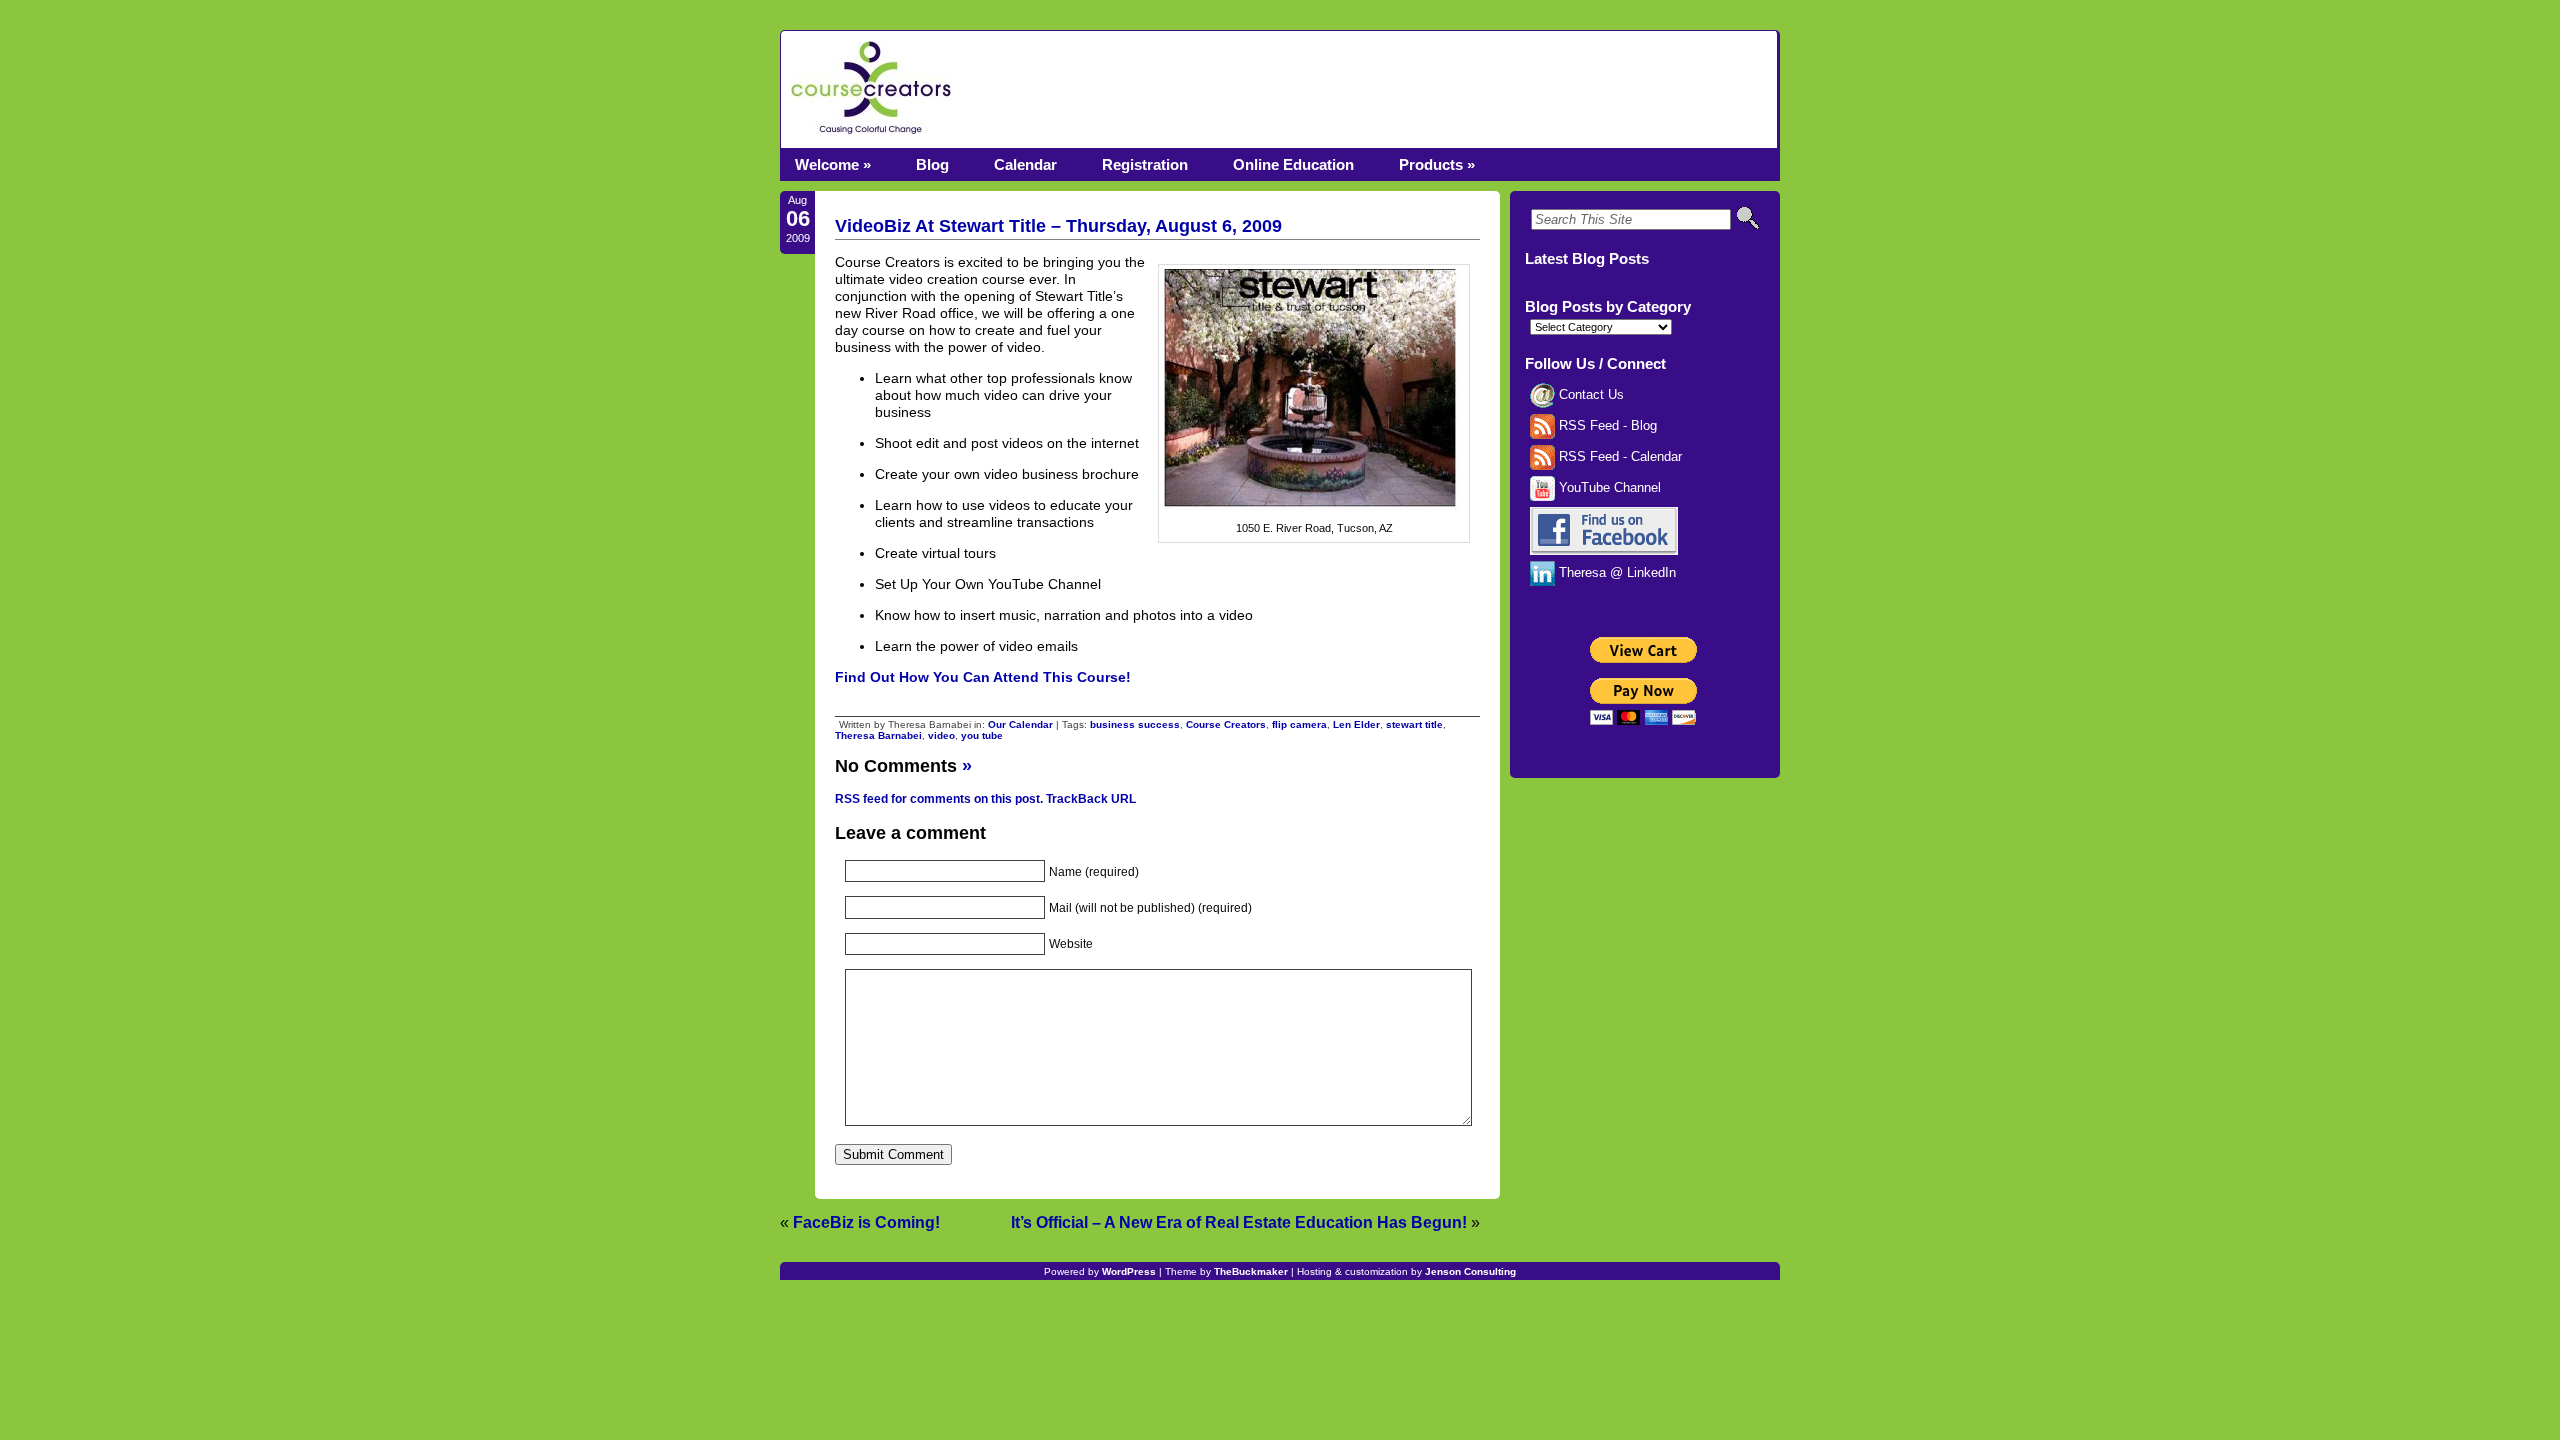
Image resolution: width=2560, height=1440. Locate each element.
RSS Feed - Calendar (1618, 457)
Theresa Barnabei (878, 735)
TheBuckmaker (1251, 1271)
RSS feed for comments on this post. (939, 799)
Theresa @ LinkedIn (1615, 573)
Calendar (1025, 164)
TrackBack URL (1091, 799)
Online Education (1293, 164)
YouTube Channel (1608, 488)
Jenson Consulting (1470, 1271)
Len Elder (1356, 724)
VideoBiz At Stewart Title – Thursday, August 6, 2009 (1058, 226)
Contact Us (1589, 395)
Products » (1437, 164)
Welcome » (833, 164)
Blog (932, 164)
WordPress (1129, 1271)
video (941, 735)
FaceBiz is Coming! (866, 1222)
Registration (1145, 164)
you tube (982, 735)
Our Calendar (1020, 724)
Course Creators (1226, 724)
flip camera (1299, 724)
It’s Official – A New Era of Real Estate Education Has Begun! (1239, 1222)
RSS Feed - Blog (1606, 426)
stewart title (1414, 724)
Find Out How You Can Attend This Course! (983, 677)
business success (1135, 724)
